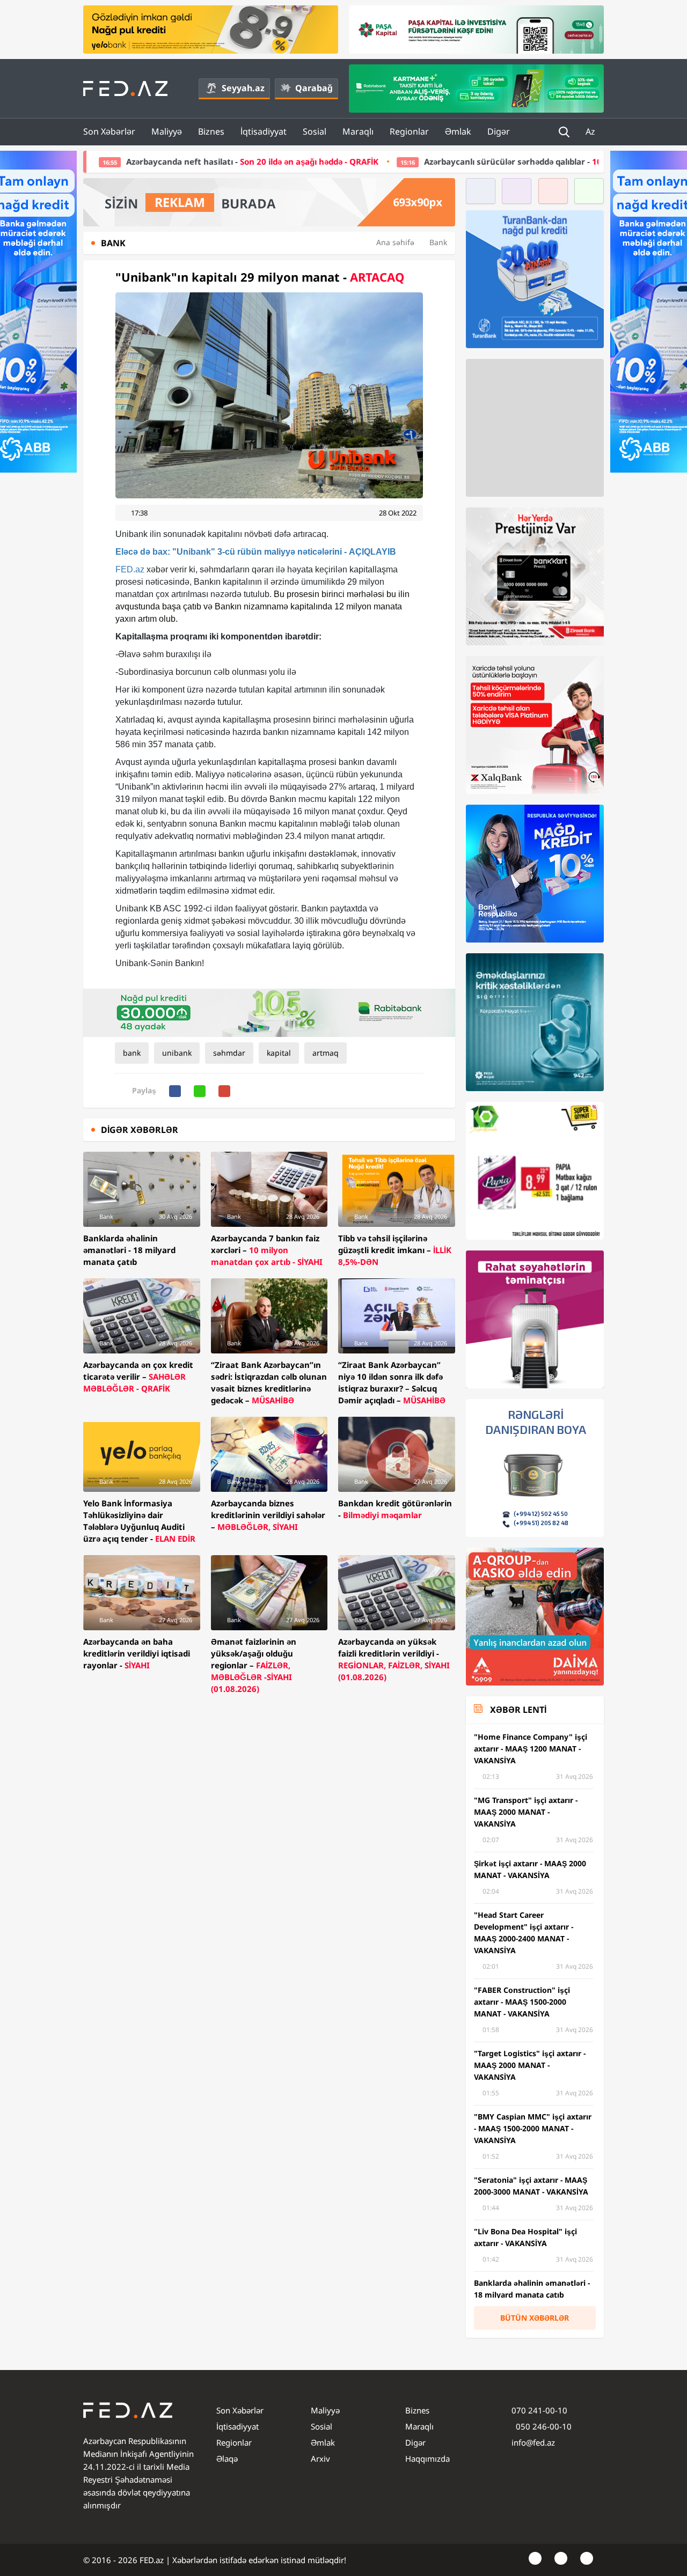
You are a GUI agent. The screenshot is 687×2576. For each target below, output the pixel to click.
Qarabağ (314, 88)
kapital (279, 1053)
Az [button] (591, 131)
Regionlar (409, 131)
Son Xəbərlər (109, 131)
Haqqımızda (427, 2459)
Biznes (211, 131)
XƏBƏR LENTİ (518, 1710)
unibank (177, 1053)
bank (132, 1053)
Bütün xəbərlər (535, 2318)
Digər (499, 131)
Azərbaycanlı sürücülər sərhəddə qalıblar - (445, 161)
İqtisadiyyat (264, 131)
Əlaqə (227, 2459)
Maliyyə (167, 131)
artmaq (326, 1053)
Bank (438, 242)
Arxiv (320, 2459)
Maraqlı (358, 131)
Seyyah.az (243, 88)
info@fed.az (533, 2442)
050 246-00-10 (543, 2426)
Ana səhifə (395, 242)
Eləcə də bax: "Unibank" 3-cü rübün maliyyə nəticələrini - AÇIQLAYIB (256, 552)
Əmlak (458, 131)
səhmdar (229, 1053)
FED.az (130, 569)
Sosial (315, 131)
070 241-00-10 (539, 2410)
